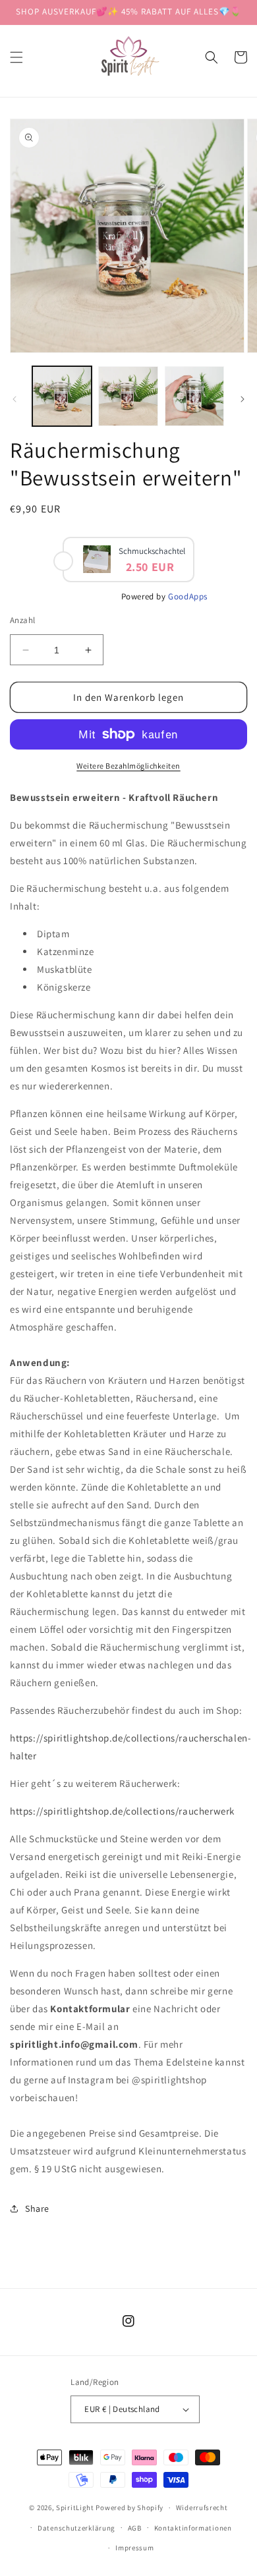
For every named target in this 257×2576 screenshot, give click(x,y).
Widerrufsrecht (202, 2507)
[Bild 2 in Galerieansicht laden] (128, 396)
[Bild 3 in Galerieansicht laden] (194, 396)
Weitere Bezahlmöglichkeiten (128, 766)
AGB (135, 2528)
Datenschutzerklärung (76, 2528)
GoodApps (188, 596)
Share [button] (37, 2208)
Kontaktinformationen (193, 2528)
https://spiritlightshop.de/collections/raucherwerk (122, 1811)
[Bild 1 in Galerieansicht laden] (62, 396)
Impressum (134, 2548)
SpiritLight (75, 2507)
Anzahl (22, 620)
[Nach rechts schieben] (243, 399)
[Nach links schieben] (14, 399)
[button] (16, 57)
